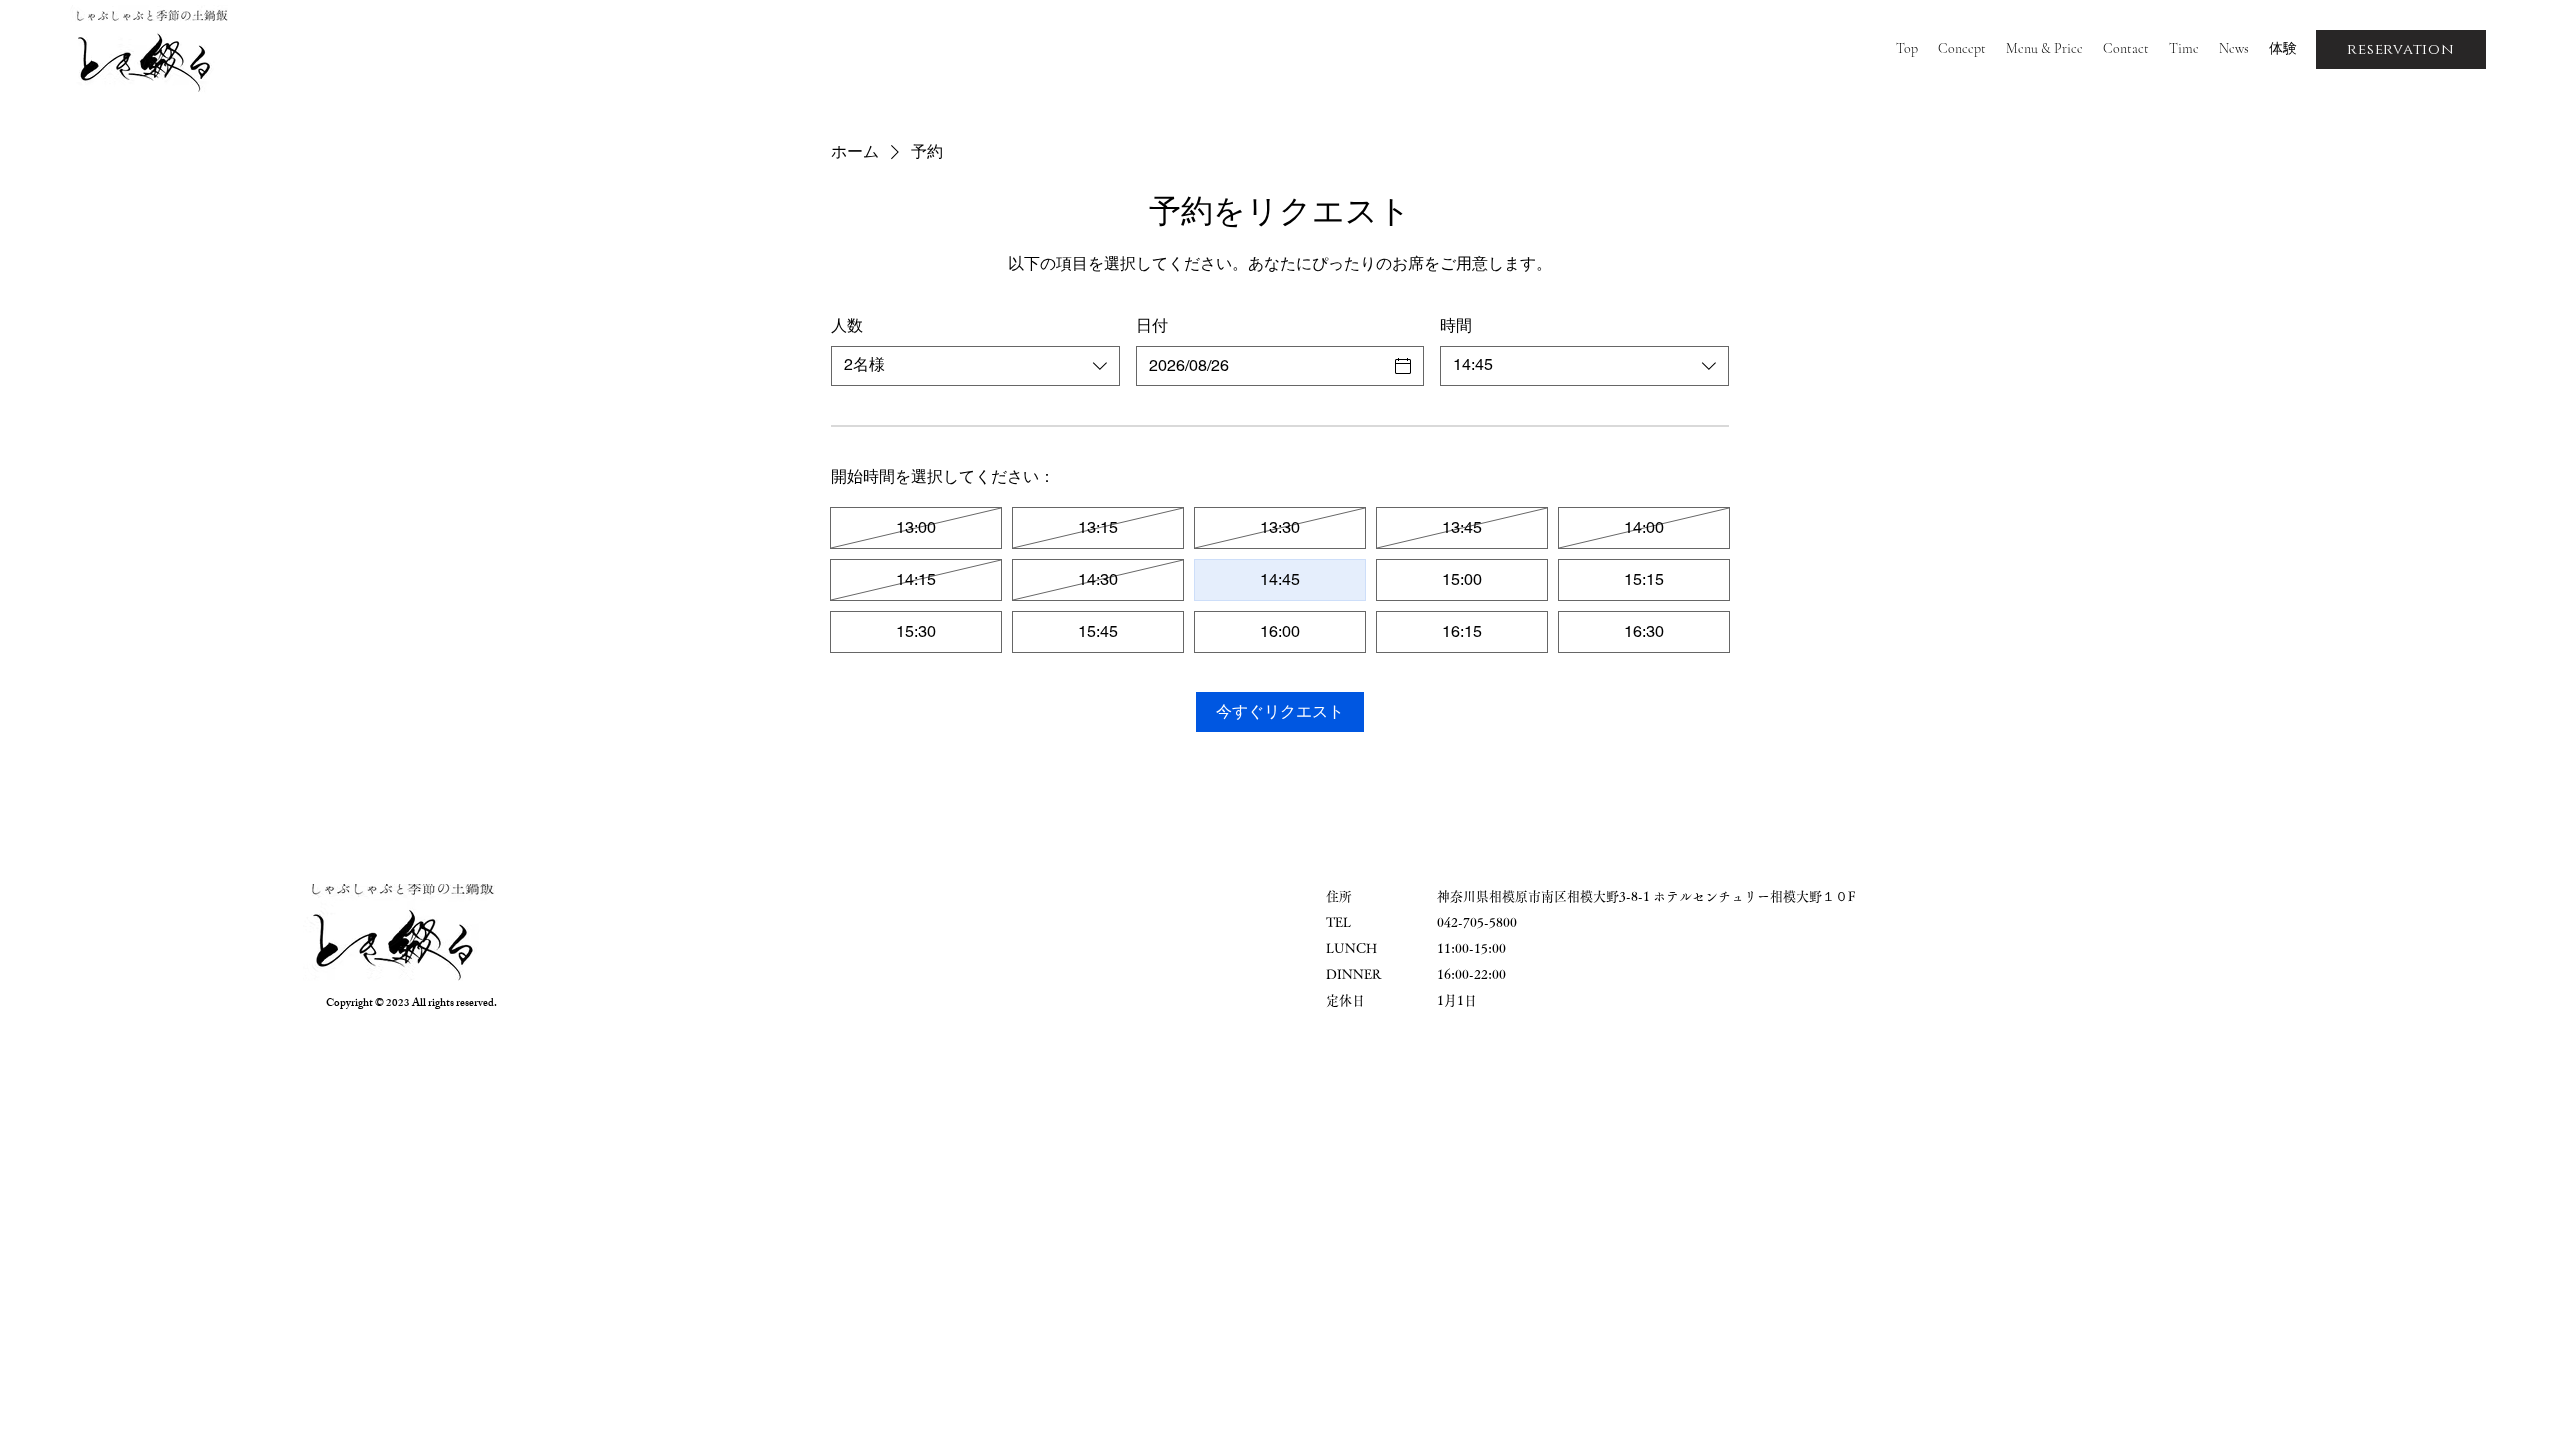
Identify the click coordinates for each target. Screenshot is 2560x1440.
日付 (1152, 325)
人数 (847, 325)
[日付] (1403, 366)
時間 (1456, 325)
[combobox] (975, 366)
